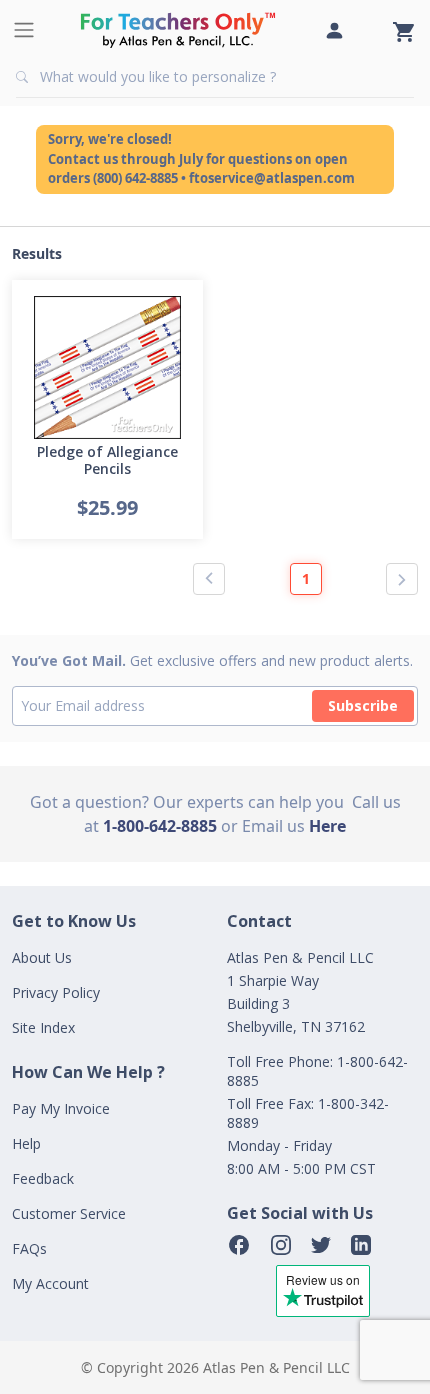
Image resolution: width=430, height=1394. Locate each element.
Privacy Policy (56, 992)
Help (26, 1143)
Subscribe (363, 705)
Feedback (43, 1178)
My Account (50, 1283)
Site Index (43, 1027)
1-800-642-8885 (160, 826)
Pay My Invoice (61, 1108)
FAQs (29, 1248)
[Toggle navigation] (24, 30)
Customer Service (69, 1213)
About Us (42, 957)
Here (327, 826)
